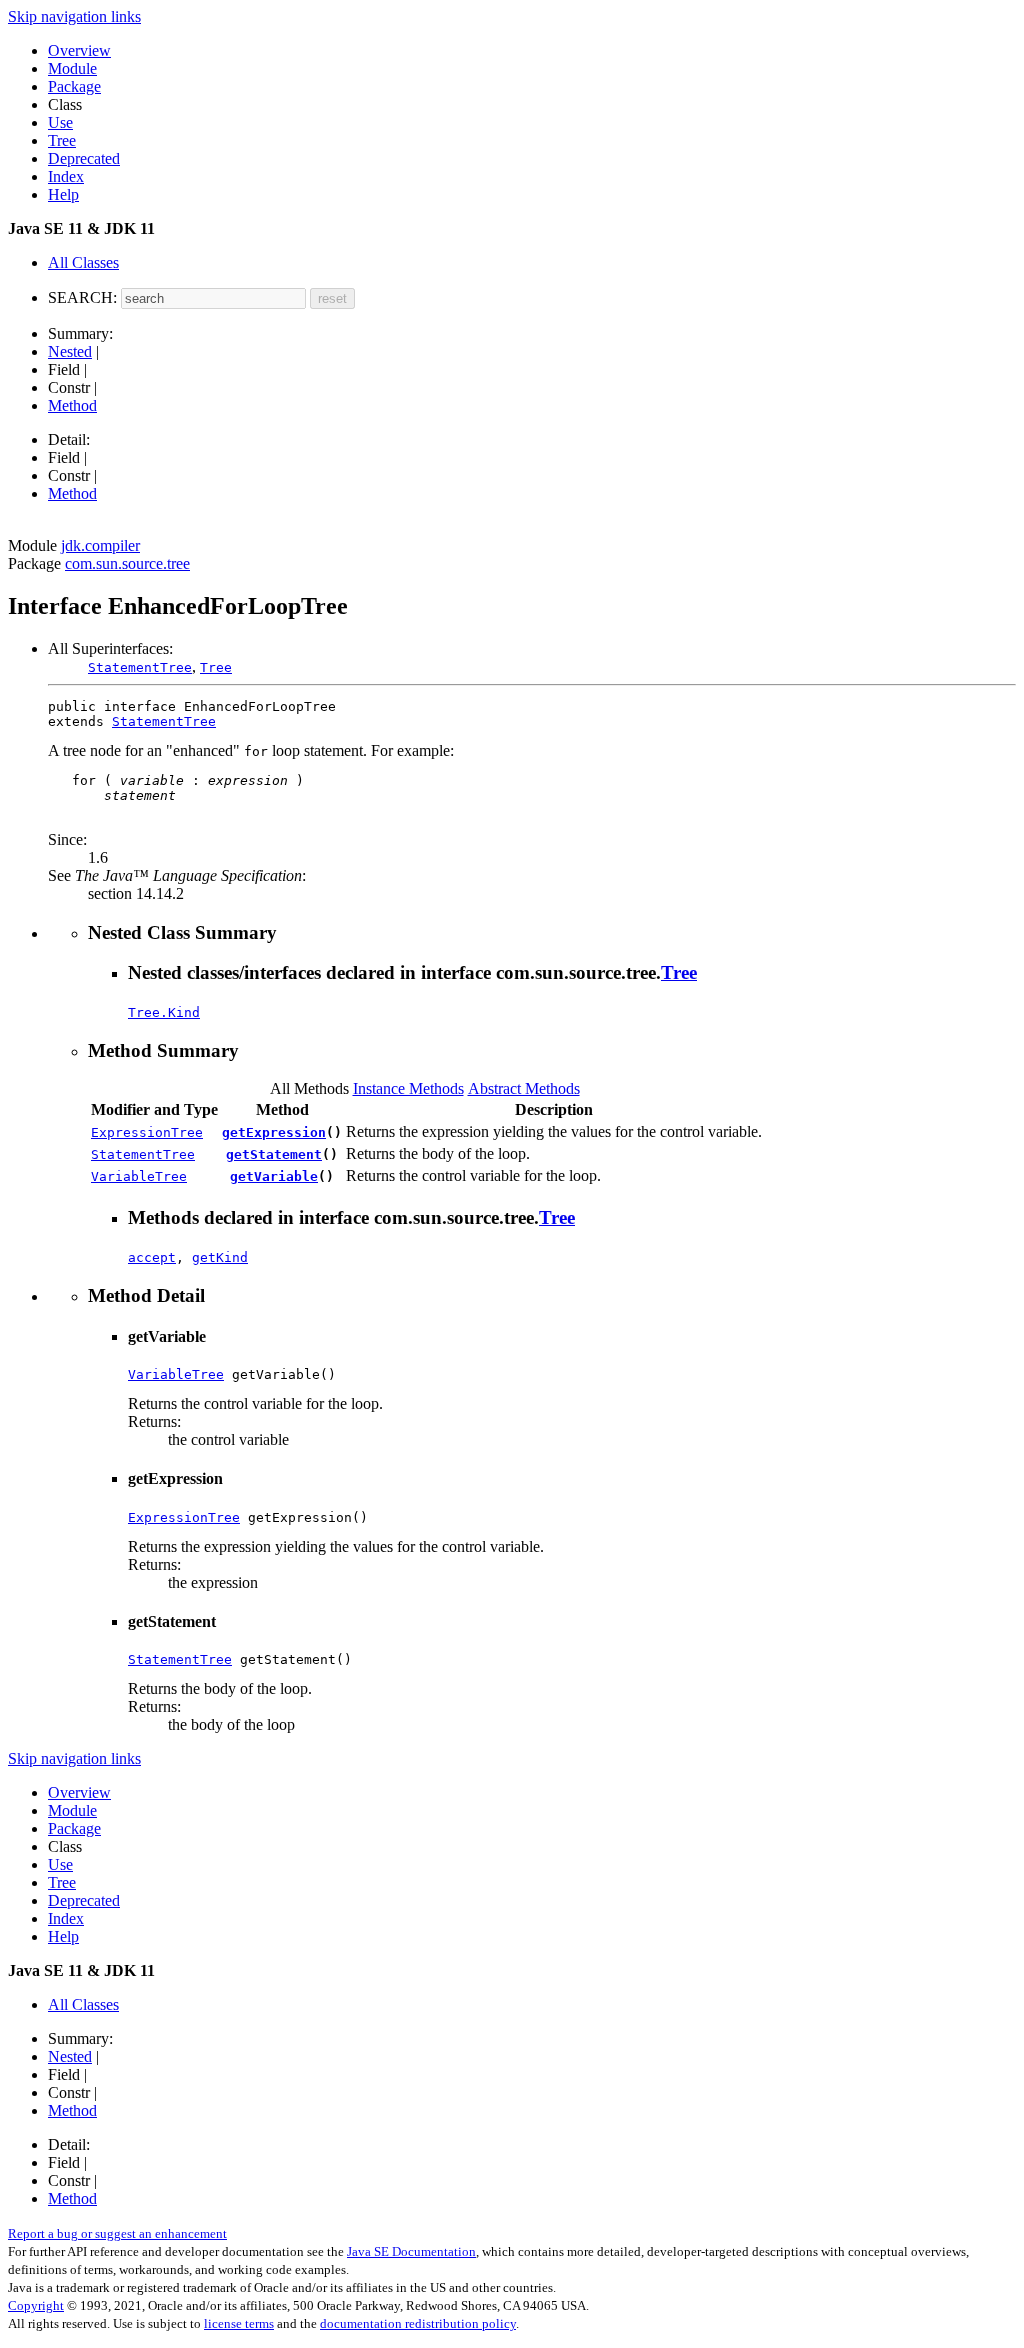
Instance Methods (408, 1088)
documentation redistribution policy (418, 2323)
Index (66, 176)
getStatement (274, 1154)
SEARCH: (82, 297)
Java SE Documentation (411, 2251)
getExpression (274, 1132)
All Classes (83, 262)
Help (63, 194)
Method (72, 405)
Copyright (36, 2305)
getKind (220, 1257)
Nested (70, 351)
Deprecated (84, 158)
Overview (79, 50)
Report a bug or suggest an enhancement (117, 2233)
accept (152, 1257)
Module (72, 68)
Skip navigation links (74, 16)
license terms (239, 2323)
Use (60, 122)
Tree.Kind (164, 1012)
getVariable (274, 1176)
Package (74, 86)
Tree (62, 140)
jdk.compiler (100, 545)
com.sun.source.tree (127, 563)
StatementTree (140, 667)
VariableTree (139, 1176)
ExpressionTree (147, 1132)
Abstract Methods (524, 1088)
